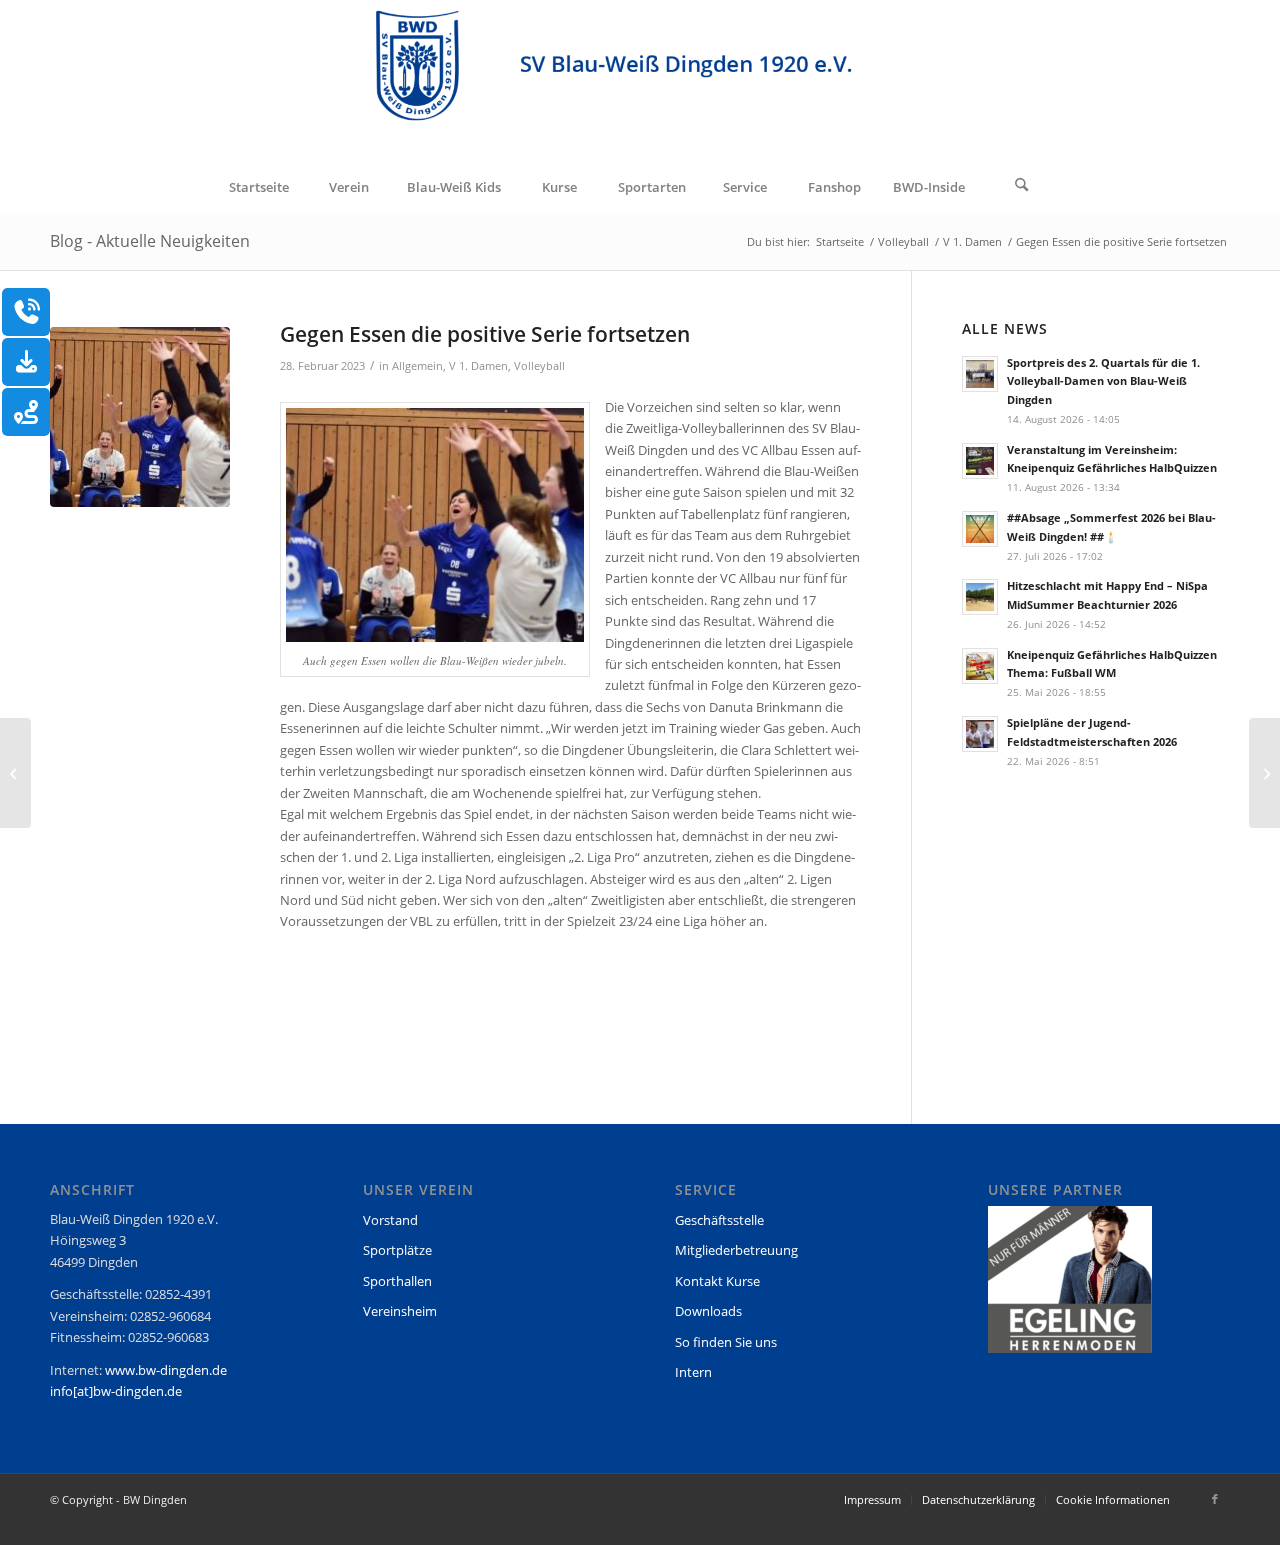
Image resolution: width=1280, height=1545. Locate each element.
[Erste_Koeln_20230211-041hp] (140, 417)
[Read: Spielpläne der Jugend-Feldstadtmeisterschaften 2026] (980, 734)
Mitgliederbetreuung (736, 1250)
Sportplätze (397, 1250)
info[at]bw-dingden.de (116, 1391)
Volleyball (539, 366)
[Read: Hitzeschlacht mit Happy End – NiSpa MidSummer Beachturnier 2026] (980, 597)
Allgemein (417, 366)
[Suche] (1022, 187)
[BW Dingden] (640, 81)
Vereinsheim (400, 1311)
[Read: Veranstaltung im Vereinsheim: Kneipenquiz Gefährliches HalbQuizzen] (980, 461)
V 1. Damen (478, 366)
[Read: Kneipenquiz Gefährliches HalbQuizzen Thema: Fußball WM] (980, 666)
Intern (693, 1372)
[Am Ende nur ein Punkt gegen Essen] (1264, 773)
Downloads (708, 1311)
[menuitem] (258, 187)
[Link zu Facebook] (1215, 1499)
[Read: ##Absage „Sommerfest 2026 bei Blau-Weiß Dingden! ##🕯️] (980, 529)
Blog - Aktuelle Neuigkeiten (150, 241)
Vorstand (390, 1220)
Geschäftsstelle (719, 1220)
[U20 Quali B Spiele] (15, 773)
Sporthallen (397, 1281)
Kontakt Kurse (717, 1281)
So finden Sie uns (726, 1342)
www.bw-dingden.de (166, 1370)
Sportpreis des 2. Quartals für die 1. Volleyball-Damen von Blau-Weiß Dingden (1103, 381)
